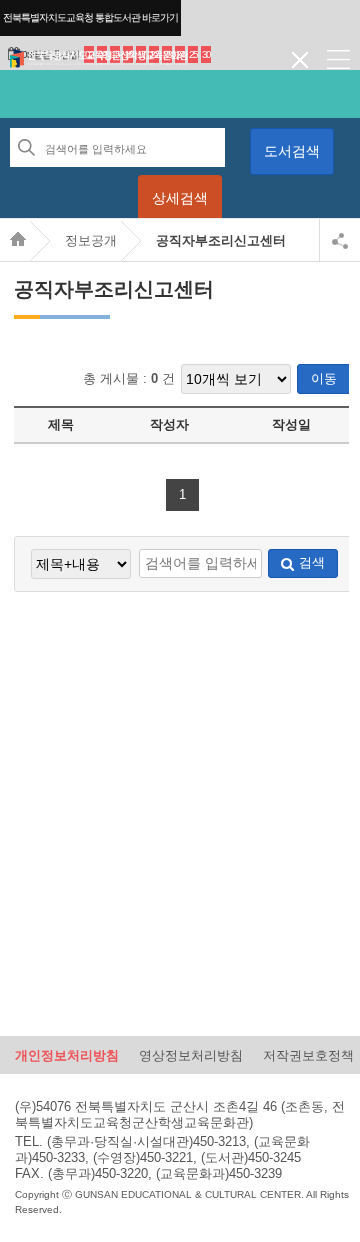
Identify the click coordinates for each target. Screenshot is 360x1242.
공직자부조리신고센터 (221, 240)
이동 (324, 378)
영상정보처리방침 (191, 1054)
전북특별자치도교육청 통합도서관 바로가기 (90, 17)
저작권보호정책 (308, 1054)
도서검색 (292, 151)
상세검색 (180, 198)
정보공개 (91, 240)
